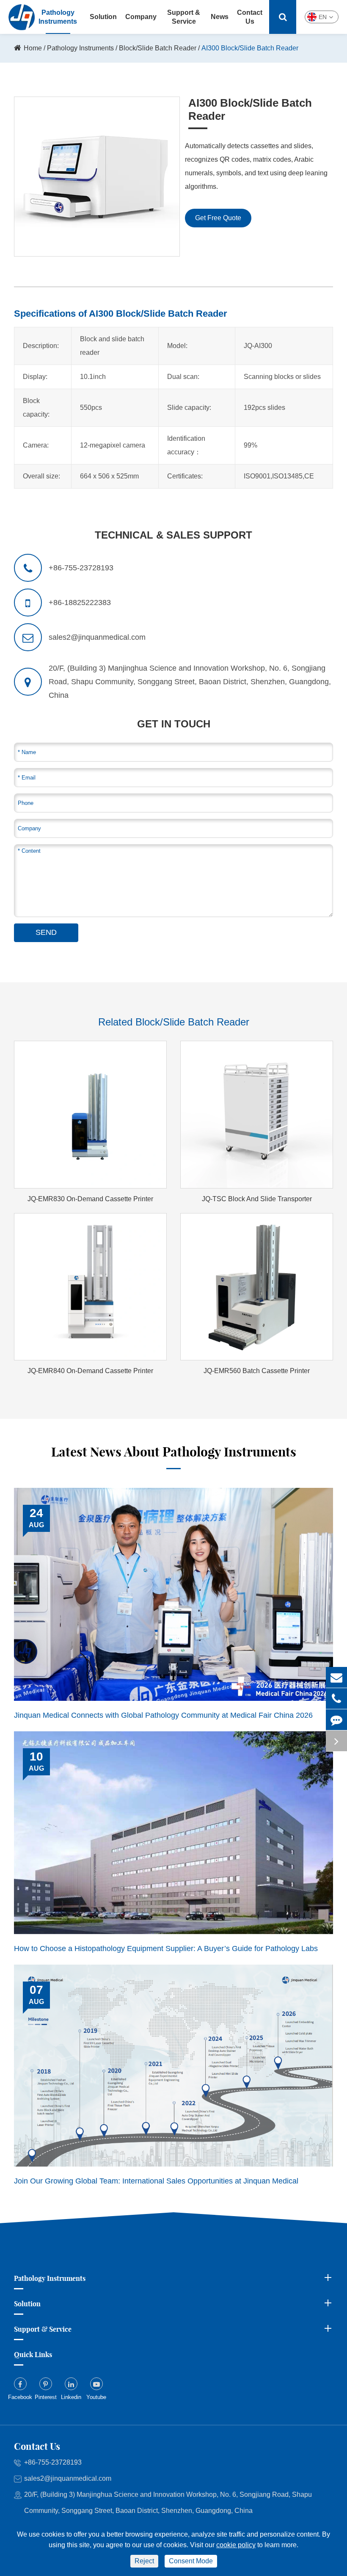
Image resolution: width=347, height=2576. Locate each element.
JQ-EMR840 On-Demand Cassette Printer (90, 1371)
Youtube (96, 2397)
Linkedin (71, 2397)
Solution (103, 17)
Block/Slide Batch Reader (158, 48)
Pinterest (46, 2397)
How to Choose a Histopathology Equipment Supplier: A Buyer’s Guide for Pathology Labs (166, 1949)
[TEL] (336, 1698)
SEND (46, 932)
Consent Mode (191, 2561)
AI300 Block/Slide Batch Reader (250, 48)
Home (33, 48)
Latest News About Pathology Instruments (174, 1452)
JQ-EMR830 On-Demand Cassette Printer (90, 1199)
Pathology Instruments (80, 48)
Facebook (20, 2397)
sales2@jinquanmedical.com (68, 2478)
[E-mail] (336, 1677)
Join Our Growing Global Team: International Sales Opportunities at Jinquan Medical (156, 2181)
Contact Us (250, 17)
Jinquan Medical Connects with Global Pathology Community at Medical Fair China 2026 (163, 1715)
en (323, 17)
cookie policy (236, 2545)
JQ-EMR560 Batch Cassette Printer (257, 1371)
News (220, 17)
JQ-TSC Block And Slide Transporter (257, 1199)
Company (141, 17)
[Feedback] (336, 1720)
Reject (144, 2561)
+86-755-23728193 (53, 2462)
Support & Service (184, 17)
